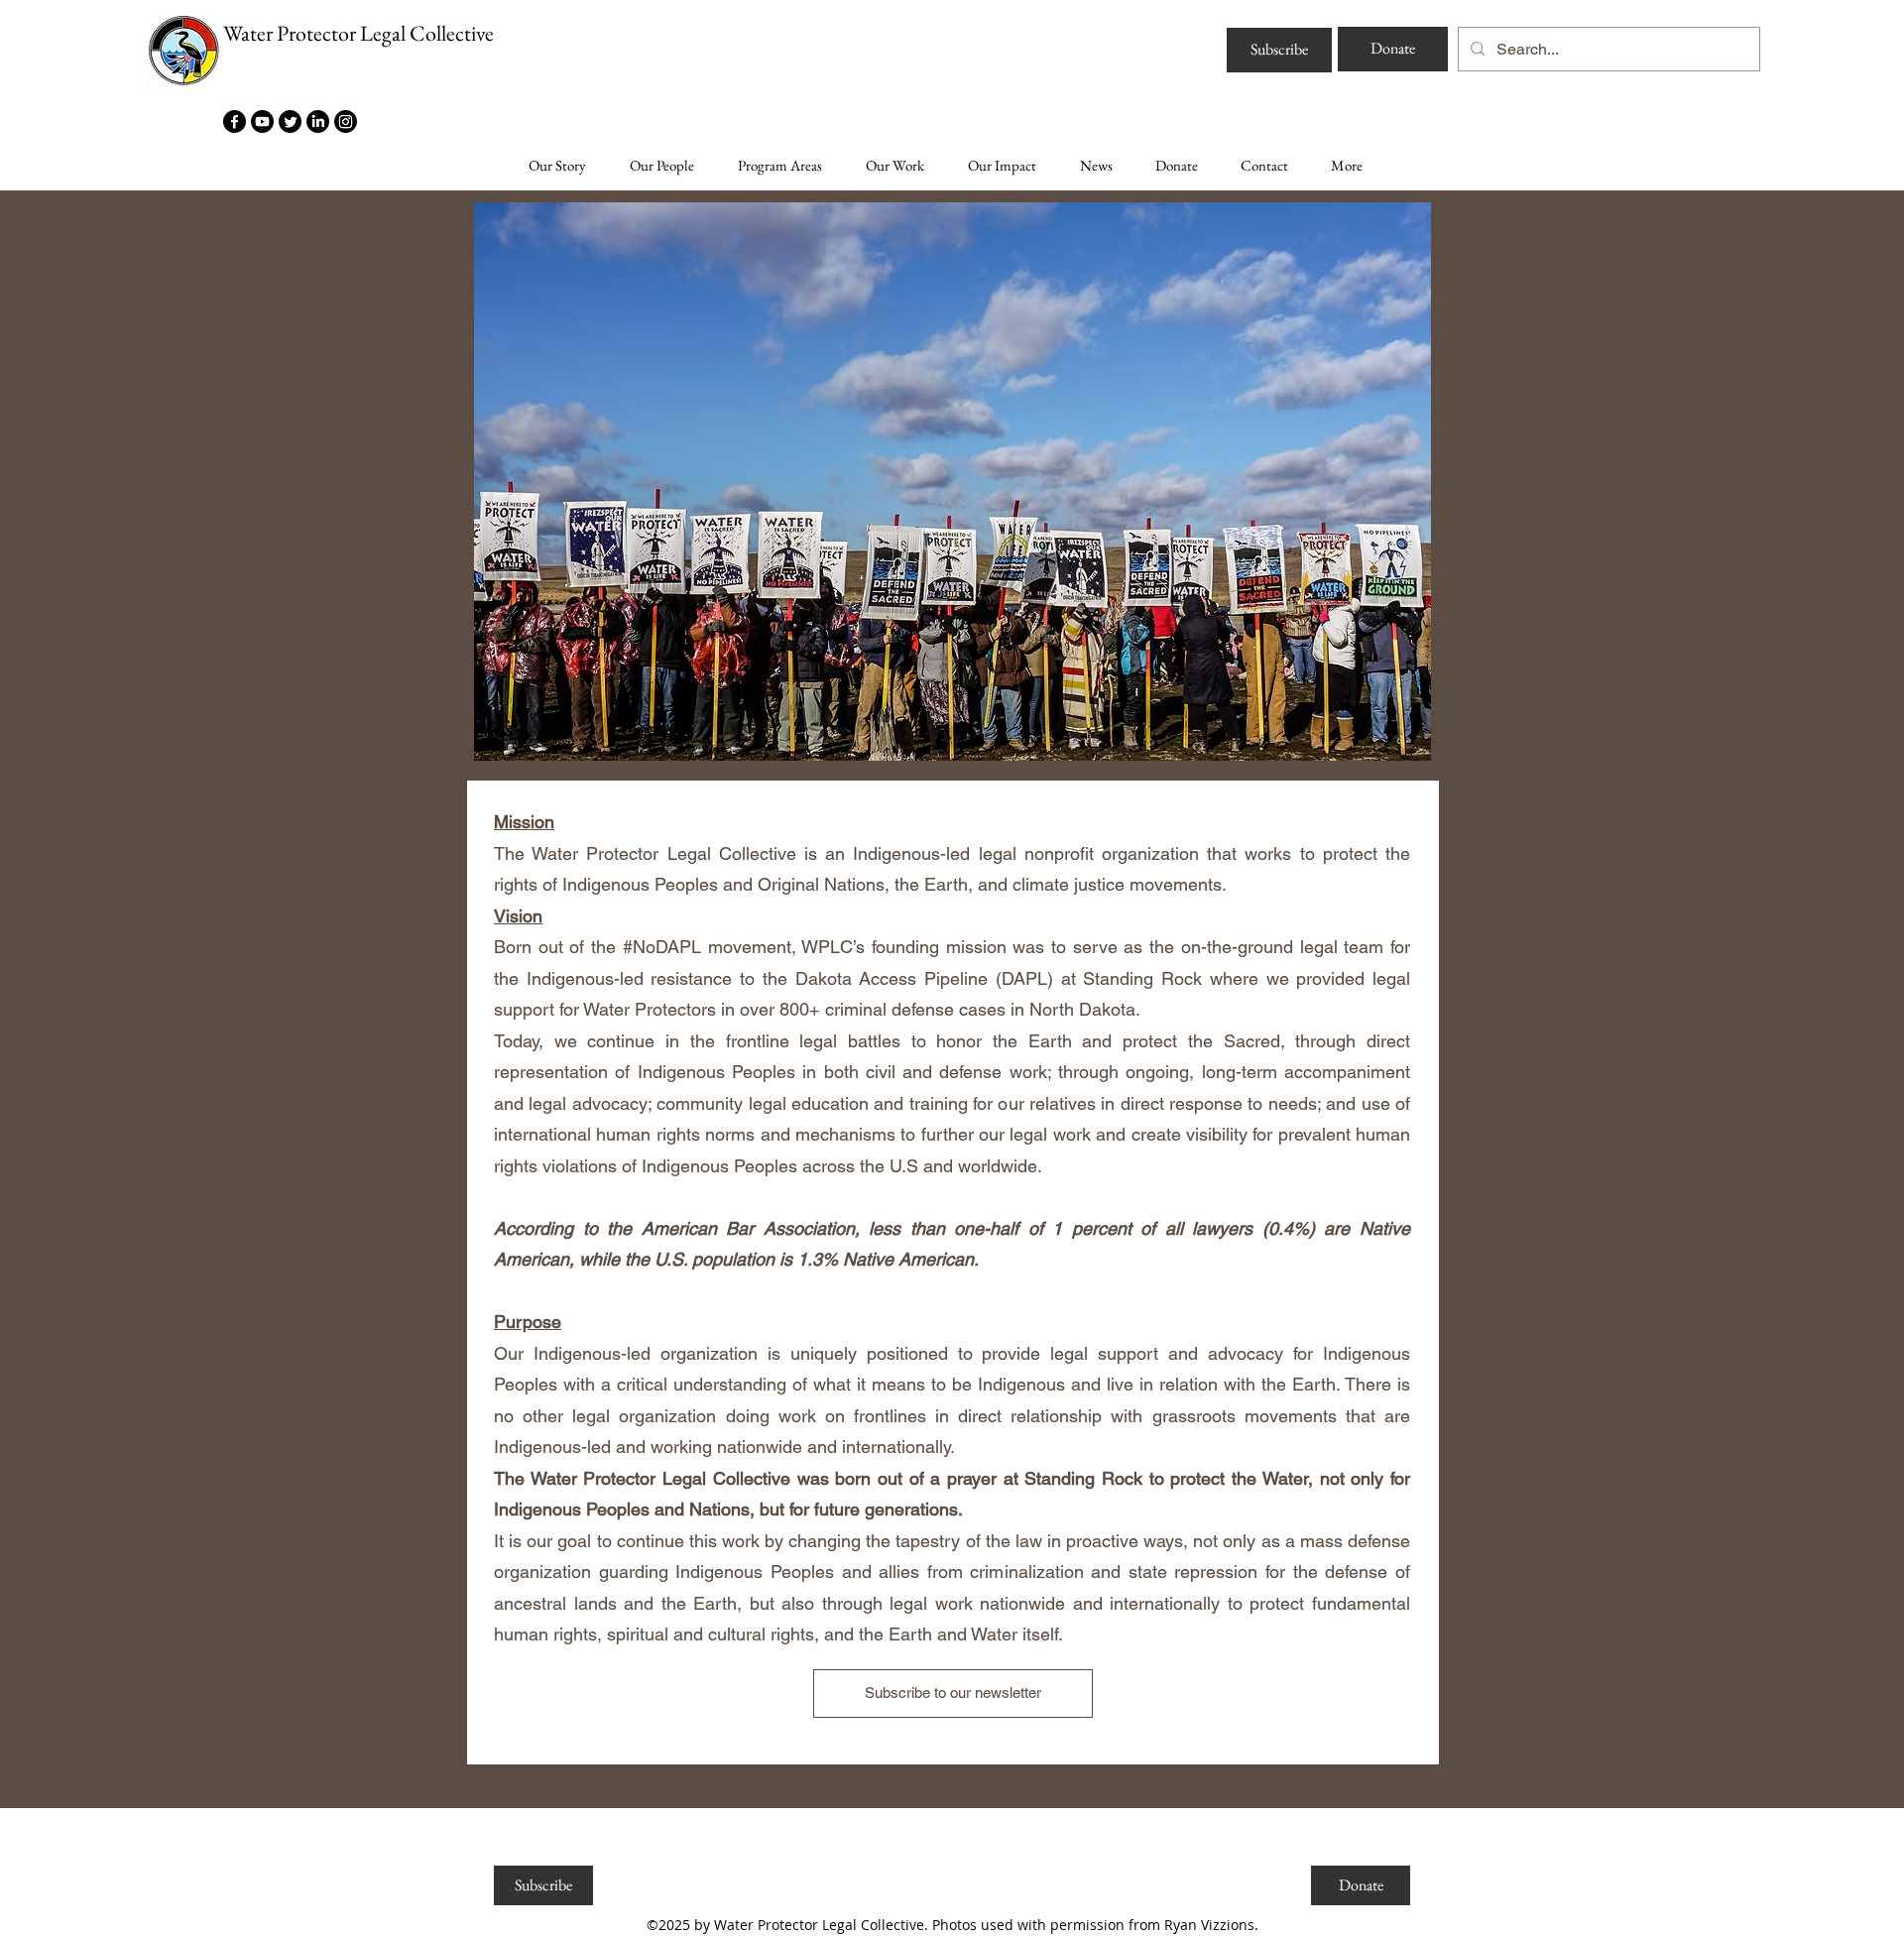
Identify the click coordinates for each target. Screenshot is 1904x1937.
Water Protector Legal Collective (358, 33)
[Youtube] (262, 121)
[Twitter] (290, 121)
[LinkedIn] (318, 121)
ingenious (505, 1675)
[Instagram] (346, 121)
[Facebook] (235, 121)
